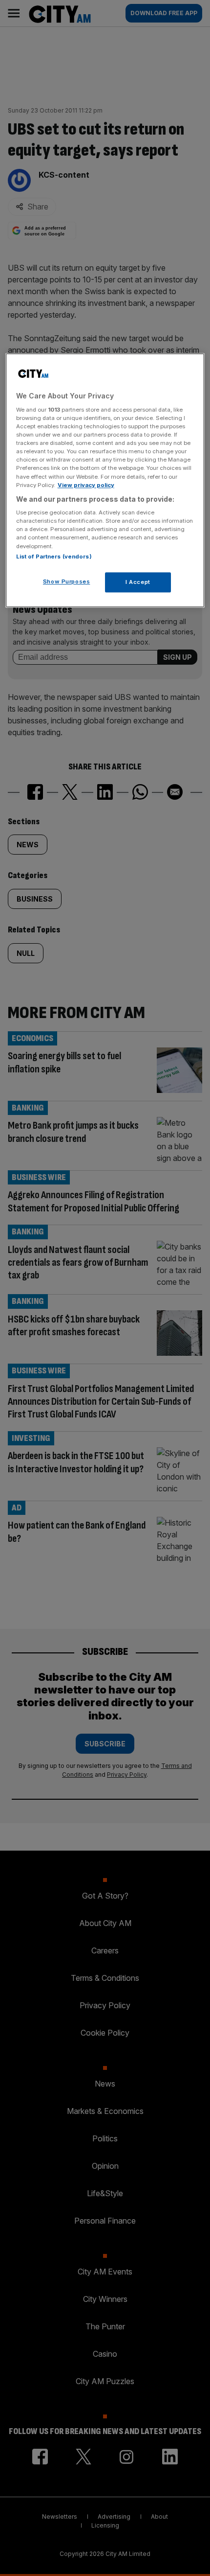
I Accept (138, 582)
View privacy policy (86, 485)
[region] (105, 481)
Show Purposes (66, 581)
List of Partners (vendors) (54, 557)
